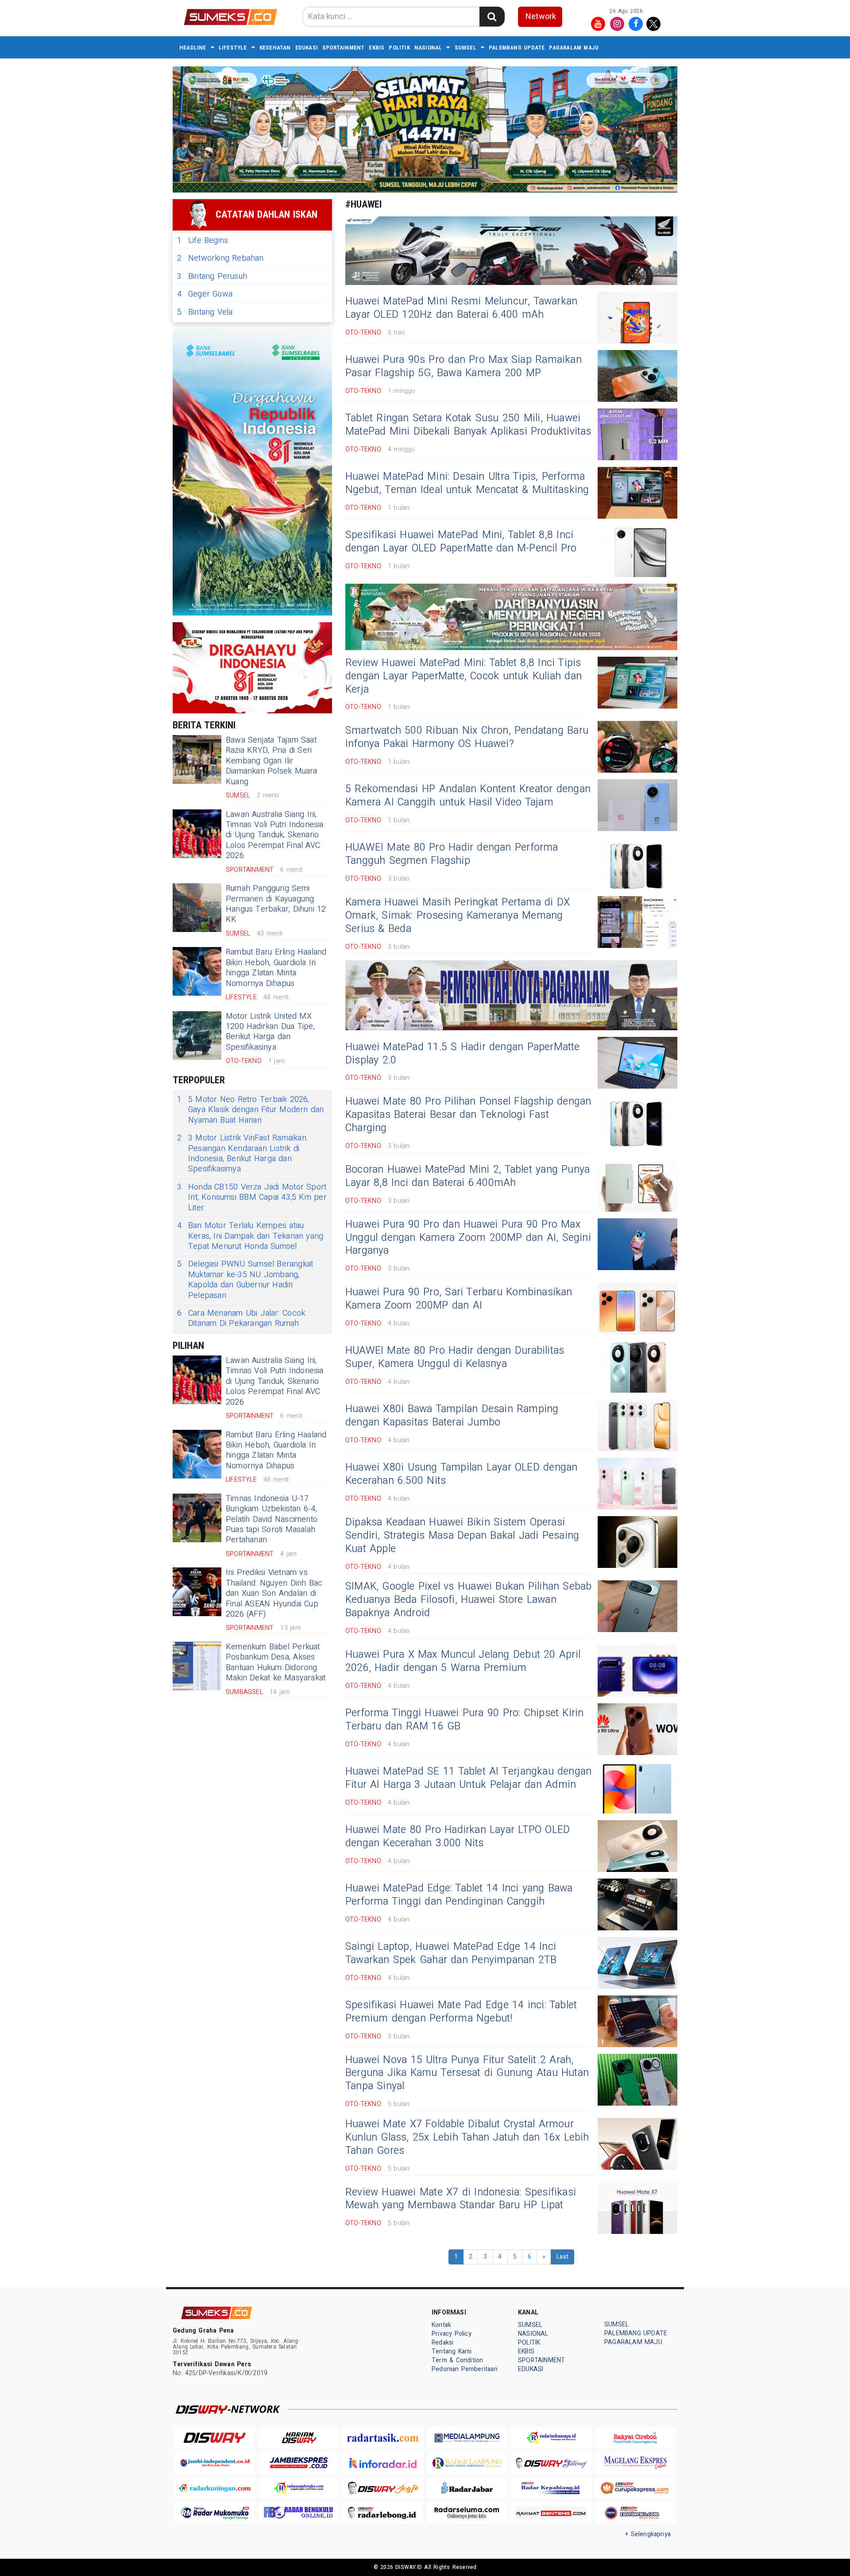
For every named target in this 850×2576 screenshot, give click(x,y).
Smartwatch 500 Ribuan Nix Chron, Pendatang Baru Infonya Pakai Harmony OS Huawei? (467, 737)
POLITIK (399, 48)
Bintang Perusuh (212, 276)
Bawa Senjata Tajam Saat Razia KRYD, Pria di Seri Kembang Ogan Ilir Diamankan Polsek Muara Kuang (272, 761)
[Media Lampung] (467, 2438)
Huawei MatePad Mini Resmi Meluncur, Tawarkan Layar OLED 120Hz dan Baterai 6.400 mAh (461, 308)
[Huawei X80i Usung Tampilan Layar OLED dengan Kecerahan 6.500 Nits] (637, 1484)
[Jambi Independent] (215, 2463)
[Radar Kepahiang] (551, 2488)
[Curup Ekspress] (635, 2488)
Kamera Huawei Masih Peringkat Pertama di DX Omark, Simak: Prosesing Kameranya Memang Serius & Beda (458, 916)
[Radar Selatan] (635, 2513)
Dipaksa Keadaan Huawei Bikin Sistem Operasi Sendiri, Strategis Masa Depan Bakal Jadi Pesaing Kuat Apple (462, 1536)
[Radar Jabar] (467, 2488)
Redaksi (442, 2343)
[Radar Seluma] (467, 2513)
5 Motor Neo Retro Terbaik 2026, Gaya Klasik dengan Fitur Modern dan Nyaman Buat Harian (251, 1110)
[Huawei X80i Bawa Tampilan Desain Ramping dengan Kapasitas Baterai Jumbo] (637, 1425)
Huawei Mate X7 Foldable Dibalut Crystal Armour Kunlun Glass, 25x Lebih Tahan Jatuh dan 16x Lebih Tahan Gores (467, 2137)
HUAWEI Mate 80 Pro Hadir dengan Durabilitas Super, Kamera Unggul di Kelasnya (455, 1357)
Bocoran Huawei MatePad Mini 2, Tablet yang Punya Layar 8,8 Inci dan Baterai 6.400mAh (467, 1176)
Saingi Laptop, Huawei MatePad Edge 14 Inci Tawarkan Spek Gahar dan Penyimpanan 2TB (451, 1953)
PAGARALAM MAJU (574, 48)
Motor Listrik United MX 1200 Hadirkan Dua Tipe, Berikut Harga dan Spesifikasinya (270, 1032)
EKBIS (377, 48)
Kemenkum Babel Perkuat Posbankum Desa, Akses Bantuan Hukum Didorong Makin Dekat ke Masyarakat (276, 1662)
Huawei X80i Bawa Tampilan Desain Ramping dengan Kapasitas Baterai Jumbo (452, 1416)
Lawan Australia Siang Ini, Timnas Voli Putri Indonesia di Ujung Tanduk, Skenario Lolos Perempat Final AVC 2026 (275, 835)
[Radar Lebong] (383, 2513)
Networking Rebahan (220, 258)
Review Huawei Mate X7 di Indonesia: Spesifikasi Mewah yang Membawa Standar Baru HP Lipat (461, 2199)
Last (562, 2257)
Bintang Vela (205, 312)
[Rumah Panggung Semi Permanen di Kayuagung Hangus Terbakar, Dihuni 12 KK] (197, 908)
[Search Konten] (492, 17)
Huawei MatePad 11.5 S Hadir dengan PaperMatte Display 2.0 (463, 1054)
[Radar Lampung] (467, 2463)
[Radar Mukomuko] (215, 2513)
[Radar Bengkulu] (299, 2513)
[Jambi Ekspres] (299, 2463)
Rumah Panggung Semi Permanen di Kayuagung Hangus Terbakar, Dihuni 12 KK (276, 904)
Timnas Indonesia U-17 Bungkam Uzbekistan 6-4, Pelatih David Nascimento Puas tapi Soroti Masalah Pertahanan (272, 1519)
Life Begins (203, 241)
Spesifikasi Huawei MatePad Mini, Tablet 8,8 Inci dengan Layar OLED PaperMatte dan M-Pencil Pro (461, 542)
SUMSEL (466, 48)
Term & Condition (457, 2360)
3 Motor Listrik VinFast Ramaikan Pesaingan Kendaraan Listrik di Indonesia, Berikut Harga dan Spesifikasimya (242, 1154)
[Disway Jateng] (551, 2463)
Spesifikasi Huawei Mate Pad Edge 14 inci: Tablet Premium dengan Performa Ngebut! (461, 2012)
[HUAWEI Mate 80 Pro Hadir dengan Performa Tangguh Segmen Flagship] (637, 864)
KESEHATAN (275, 48)
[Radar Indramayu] (551, 2438)
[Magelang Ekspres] (635, 2463)
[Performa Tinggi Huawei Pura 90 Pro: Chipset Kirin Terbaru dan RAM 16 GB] (637, 1729)
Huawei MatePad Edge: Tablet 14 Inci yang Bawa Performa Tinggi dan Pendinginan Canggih (459, 1895)
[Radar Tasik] (383, 2438)
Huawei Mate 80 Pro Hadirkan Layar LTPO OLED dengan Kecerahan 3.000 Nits (458, 1837)
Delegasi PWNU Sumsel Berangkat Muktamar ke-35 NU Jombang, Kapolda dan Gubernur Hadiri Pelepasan (245, 1280)
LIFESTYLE (233, 48)
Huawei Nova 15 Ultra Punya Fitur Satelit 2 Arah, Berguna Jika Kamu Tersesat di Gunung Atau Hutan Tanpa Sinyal (467, 2073)
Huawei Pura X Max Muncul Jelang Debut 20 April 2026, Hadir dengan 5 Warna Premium (463, 1661)
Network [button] (541, 17)
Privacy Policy (452, 2334)
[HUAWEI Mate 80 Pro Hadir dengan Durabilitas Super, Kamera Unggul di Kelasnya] (637, 1367)
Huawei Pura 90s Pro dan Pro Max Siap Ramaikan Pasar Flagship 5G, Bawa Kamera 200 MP (464, 366)
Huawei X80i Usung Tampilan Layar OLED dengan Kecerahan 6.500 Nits (461, 1474)
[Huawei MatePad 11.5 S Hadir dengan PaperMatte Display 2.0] (637, 1063)
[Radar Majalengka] (299, 2488)
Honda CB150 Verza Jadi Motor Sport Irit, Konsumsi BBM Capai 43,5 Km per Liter (252, 1198)
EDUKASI (307, 48)
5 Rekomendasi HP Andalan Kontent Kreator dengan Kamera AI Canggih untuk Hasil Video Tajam (468, 796)
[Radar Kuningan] (215, 2488)
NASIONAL (428, 48)
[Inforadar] (383, 2463)
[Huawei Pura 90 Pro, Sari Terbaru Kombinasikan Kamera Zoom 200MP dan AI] (637, 1308)
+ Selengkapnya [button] (648, 2534)
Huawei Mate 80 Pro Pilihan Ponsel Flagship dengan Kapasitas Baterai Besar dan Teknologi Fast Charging (468, 1115)
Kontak (441, 2325)
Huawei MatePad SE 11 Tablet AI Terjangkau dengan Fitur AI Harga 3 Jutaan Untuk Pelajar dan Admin (468, 1778)
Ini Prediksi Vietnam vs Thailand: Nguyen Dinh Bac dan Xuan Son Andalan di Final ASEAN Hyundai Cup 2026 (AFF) (274, 1593)
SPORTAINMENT (343, 48)
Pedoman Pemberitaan (465, 2369)
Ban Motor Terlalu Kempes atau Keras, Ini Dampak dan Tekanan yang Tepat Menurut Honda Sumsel (250, 1236)
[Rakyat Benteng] (551, 2513)
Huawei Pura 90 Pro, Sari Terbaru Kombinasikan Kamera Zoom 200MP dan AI (459, 1299)
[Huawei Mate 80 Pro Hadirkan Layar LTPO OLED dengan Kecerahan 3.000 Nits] (637, 1846)
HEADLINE (193, 48)
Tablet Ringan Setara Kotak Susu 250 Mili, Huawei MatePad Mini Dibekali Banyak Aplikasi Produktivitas (468, 425)
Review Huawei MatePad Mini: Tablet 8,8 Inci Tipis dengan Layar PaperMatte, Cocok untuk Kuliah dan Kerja (464, 676)
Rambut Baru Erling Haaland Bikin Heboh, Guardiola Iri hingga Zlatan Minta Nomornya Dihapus (276, 968)
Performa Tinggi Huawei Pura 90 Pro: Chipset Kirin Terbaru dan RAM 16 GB (465, 1720)
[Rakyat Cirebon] (635, 2438)
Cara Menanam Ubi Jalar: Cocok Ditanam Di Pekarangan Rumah (241, 1319)
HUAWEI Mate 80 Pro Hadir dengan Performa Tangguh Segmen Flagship (452, 854)
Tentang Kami (452, 2351)
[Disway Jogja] (383, 2488)
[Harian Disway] (299, 2438)
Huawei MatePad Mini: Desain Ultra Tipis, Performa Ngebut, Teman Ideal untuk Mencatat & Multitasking (467, 483)
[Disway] (215, 2438)
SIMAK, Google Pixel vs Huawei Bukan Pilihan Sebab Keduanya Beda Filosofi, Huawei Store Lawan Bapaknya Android (469, 1600)
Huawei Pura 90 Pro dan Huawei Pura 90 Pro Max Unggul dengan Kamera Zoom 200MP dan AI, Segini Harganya (468, 1238)
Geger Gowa (205, 294)
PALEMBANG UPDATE (517, 48)
